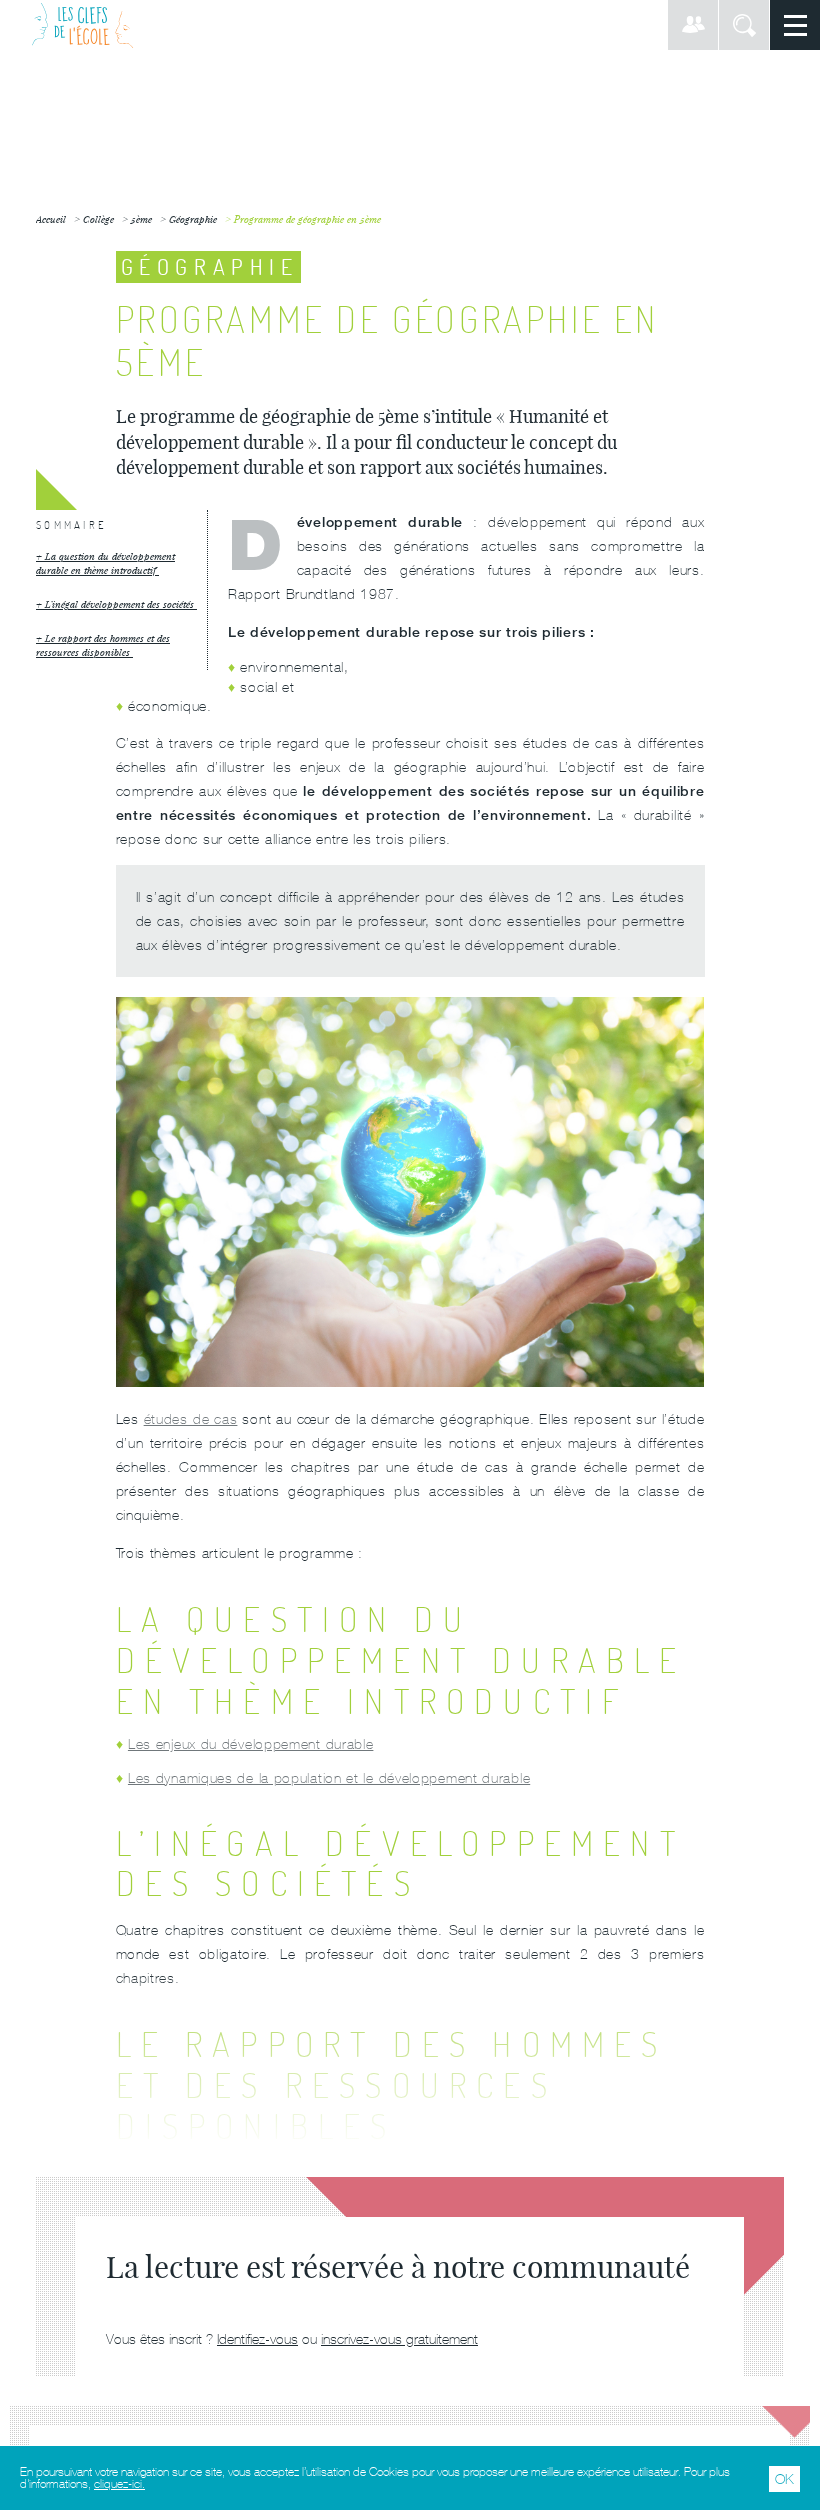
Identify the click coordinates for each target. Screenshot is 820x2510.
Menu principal (795, 25)
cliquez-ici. (119, 2484)
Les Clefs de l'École (82, 25)
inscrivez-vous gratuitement (399, 2339)
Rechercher (744, 25)
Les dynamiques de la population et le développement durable (329, 1778)
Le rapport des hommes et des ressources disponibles (103, 645)
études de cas (191, 1419)
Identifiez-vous (257, 2339)
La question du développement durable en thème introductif (105, 563)
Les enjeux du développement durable (251, 1744)
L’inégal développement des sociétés (121, 604)
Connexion (693, 25)
